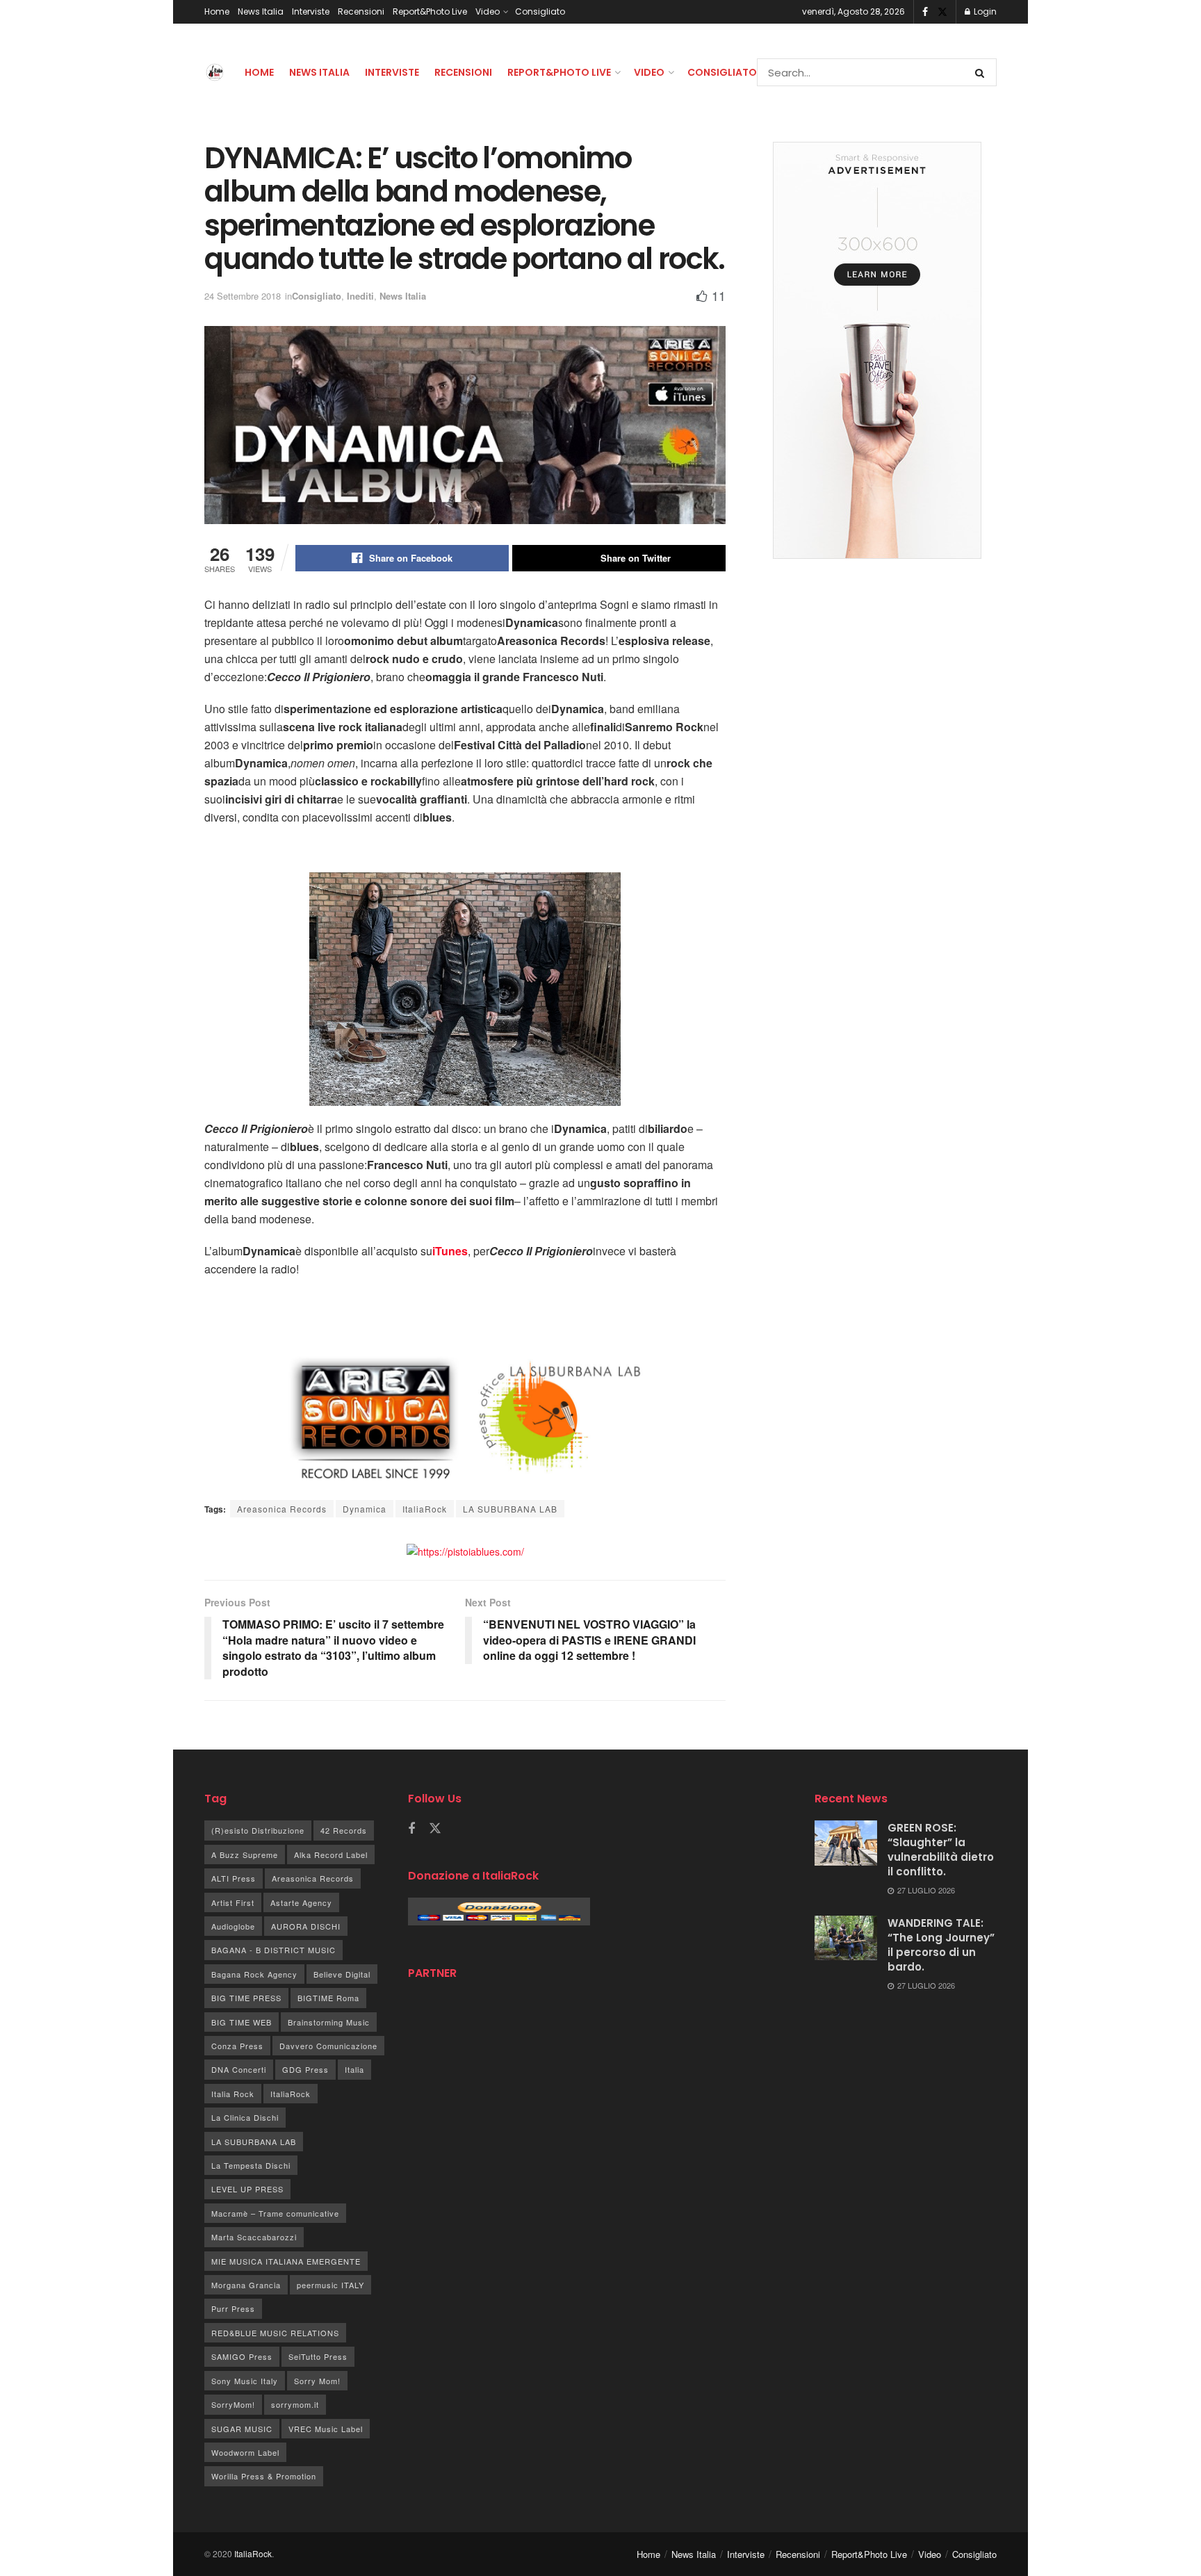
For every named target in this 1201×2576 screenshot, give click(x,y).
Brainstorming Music (329, 2022)
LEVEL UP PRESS (247, 2189)
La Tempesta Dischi (251, 2165)
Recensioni (361, 11)
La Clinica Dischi (245, 2117)
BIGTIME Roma (328, 1998)
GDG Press (305, 2069)
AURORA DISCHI (306, 1926)
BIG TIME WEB (242, 2022)
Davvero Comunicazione (328, 2046)
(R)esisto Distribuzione (258, 1830)
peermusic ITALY (330, 2285)
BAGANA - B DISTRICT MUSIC (273, 1950)
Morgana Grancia (246, 2285)
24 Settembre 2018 (243, 296)
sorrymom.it (295, 2404)
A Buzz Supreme (245, 1854)
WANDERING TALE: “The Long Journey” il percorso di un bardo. (941, 1945)
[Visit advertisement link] (465, 1550)
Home (217, 11)
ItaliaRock (425, 1509)
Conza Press (237, 2046)
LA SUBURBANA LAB (510, 1509)
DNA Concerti (239, 2069)
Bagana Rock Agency (254, 1974)
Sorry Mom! (317, 2381)
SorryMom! (233, 2404)
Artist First (233, 1902)
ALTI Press (234, 1878)
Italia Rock (233, 2094)
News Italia (261, 11)
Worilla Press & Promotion (264, 2476)
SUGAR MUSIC (242, 2429)
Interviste (311, 11)
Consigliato (540, 11)
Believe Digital (342, 1974)
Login (984, 11)
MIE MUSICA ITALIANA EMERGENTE (286, 2261)
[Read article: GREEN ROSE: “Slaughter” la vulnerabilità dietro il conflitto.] (846, 1843)
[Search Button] (982, 72)
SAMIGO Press (242, 2356)
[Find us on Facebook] (925, 12)
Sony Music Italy (245, 2381)
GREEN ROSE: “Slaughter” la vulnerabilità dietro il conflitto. (941, 1850)
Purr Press (233, 2308)
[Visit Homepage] (215, 72)
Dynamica (365, 1509)
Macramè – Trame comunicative (275, 2213)
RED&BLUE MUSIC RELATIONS (275, 2333)
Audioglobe (233, 1926)
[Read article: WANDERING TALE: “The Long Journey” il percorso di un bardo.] (846, 1938)
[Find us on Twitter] (942, 12)
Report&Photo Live (430, 11)
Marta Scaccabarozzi (254, 2237)
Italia (354, 2069)
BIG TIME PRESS (246, 1998)
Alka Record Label (331, 1854)
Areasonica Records (282, 1509)
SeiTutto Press (318, 2356)
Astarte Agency (301, 1902)
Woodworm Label (245, 2452)
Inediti (360, 296)
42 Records (344, 1830)
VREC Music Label (326, 2429)
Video (488, 11)
